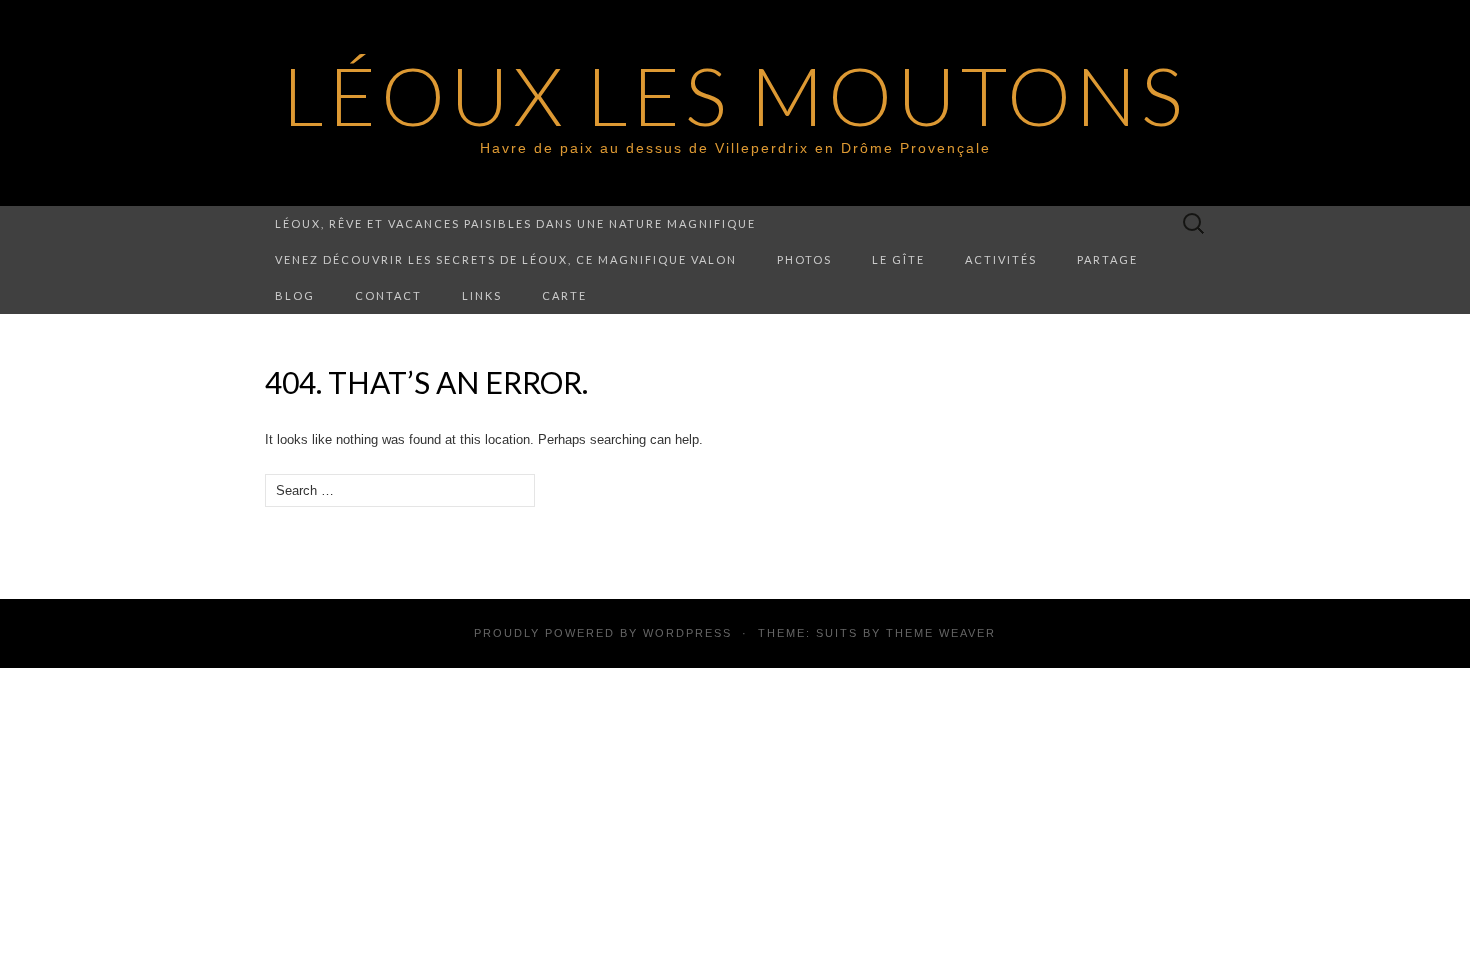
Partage (1107, 259)
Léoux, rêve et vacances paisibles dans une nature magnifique (515, 223)
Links (482, 295)
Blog (295, 295)
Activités (1001, 259)
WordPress (687, 633)
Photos (804, 259)
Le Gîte (898, 259)
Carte (564, 295)
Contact (388, 295)
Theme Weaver (941, 633)
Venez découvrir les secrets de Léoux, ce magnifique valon (506, 259)
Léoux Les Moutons (735, 95)
